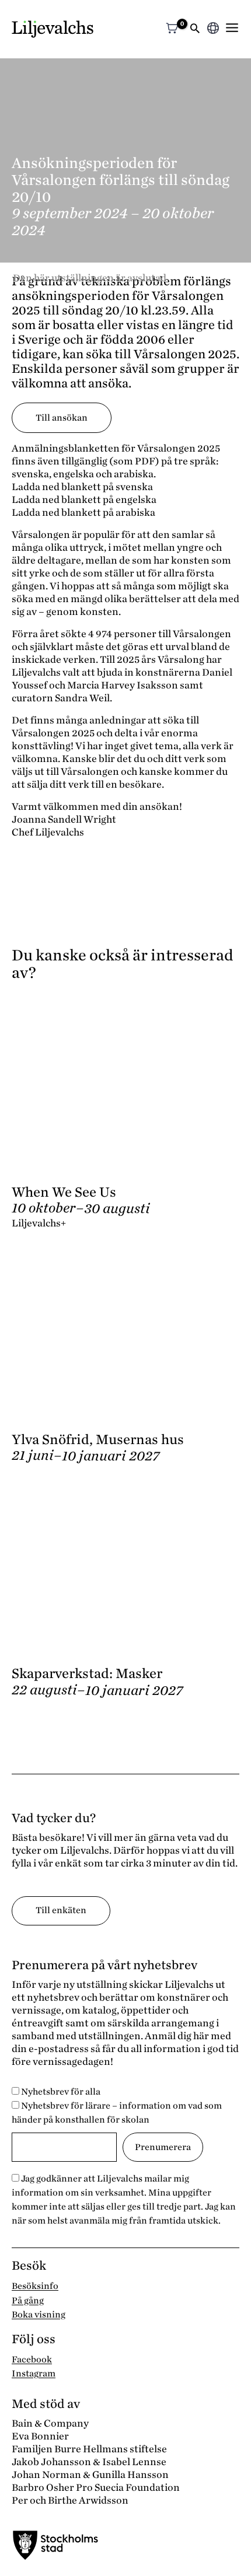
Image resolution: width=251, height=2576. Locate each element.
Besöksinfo (35, 2286)
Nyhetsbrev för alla (60, 2092)
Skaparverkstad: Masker (87, 1674)
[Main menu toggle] (232, 28)
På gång (28, 2301)
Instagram (34, 2374)
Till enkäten (61, 1910)
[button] (195, 29)
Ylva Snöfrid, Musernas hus (98, 1440)
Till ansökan (62, 418)
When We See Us (64, 1192)
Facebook (32, 2360)
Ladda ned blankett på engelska (84, 500)
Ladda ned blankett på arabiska (83, 513)
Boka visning (39, 2315)
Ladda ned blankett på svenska (82, 487)
